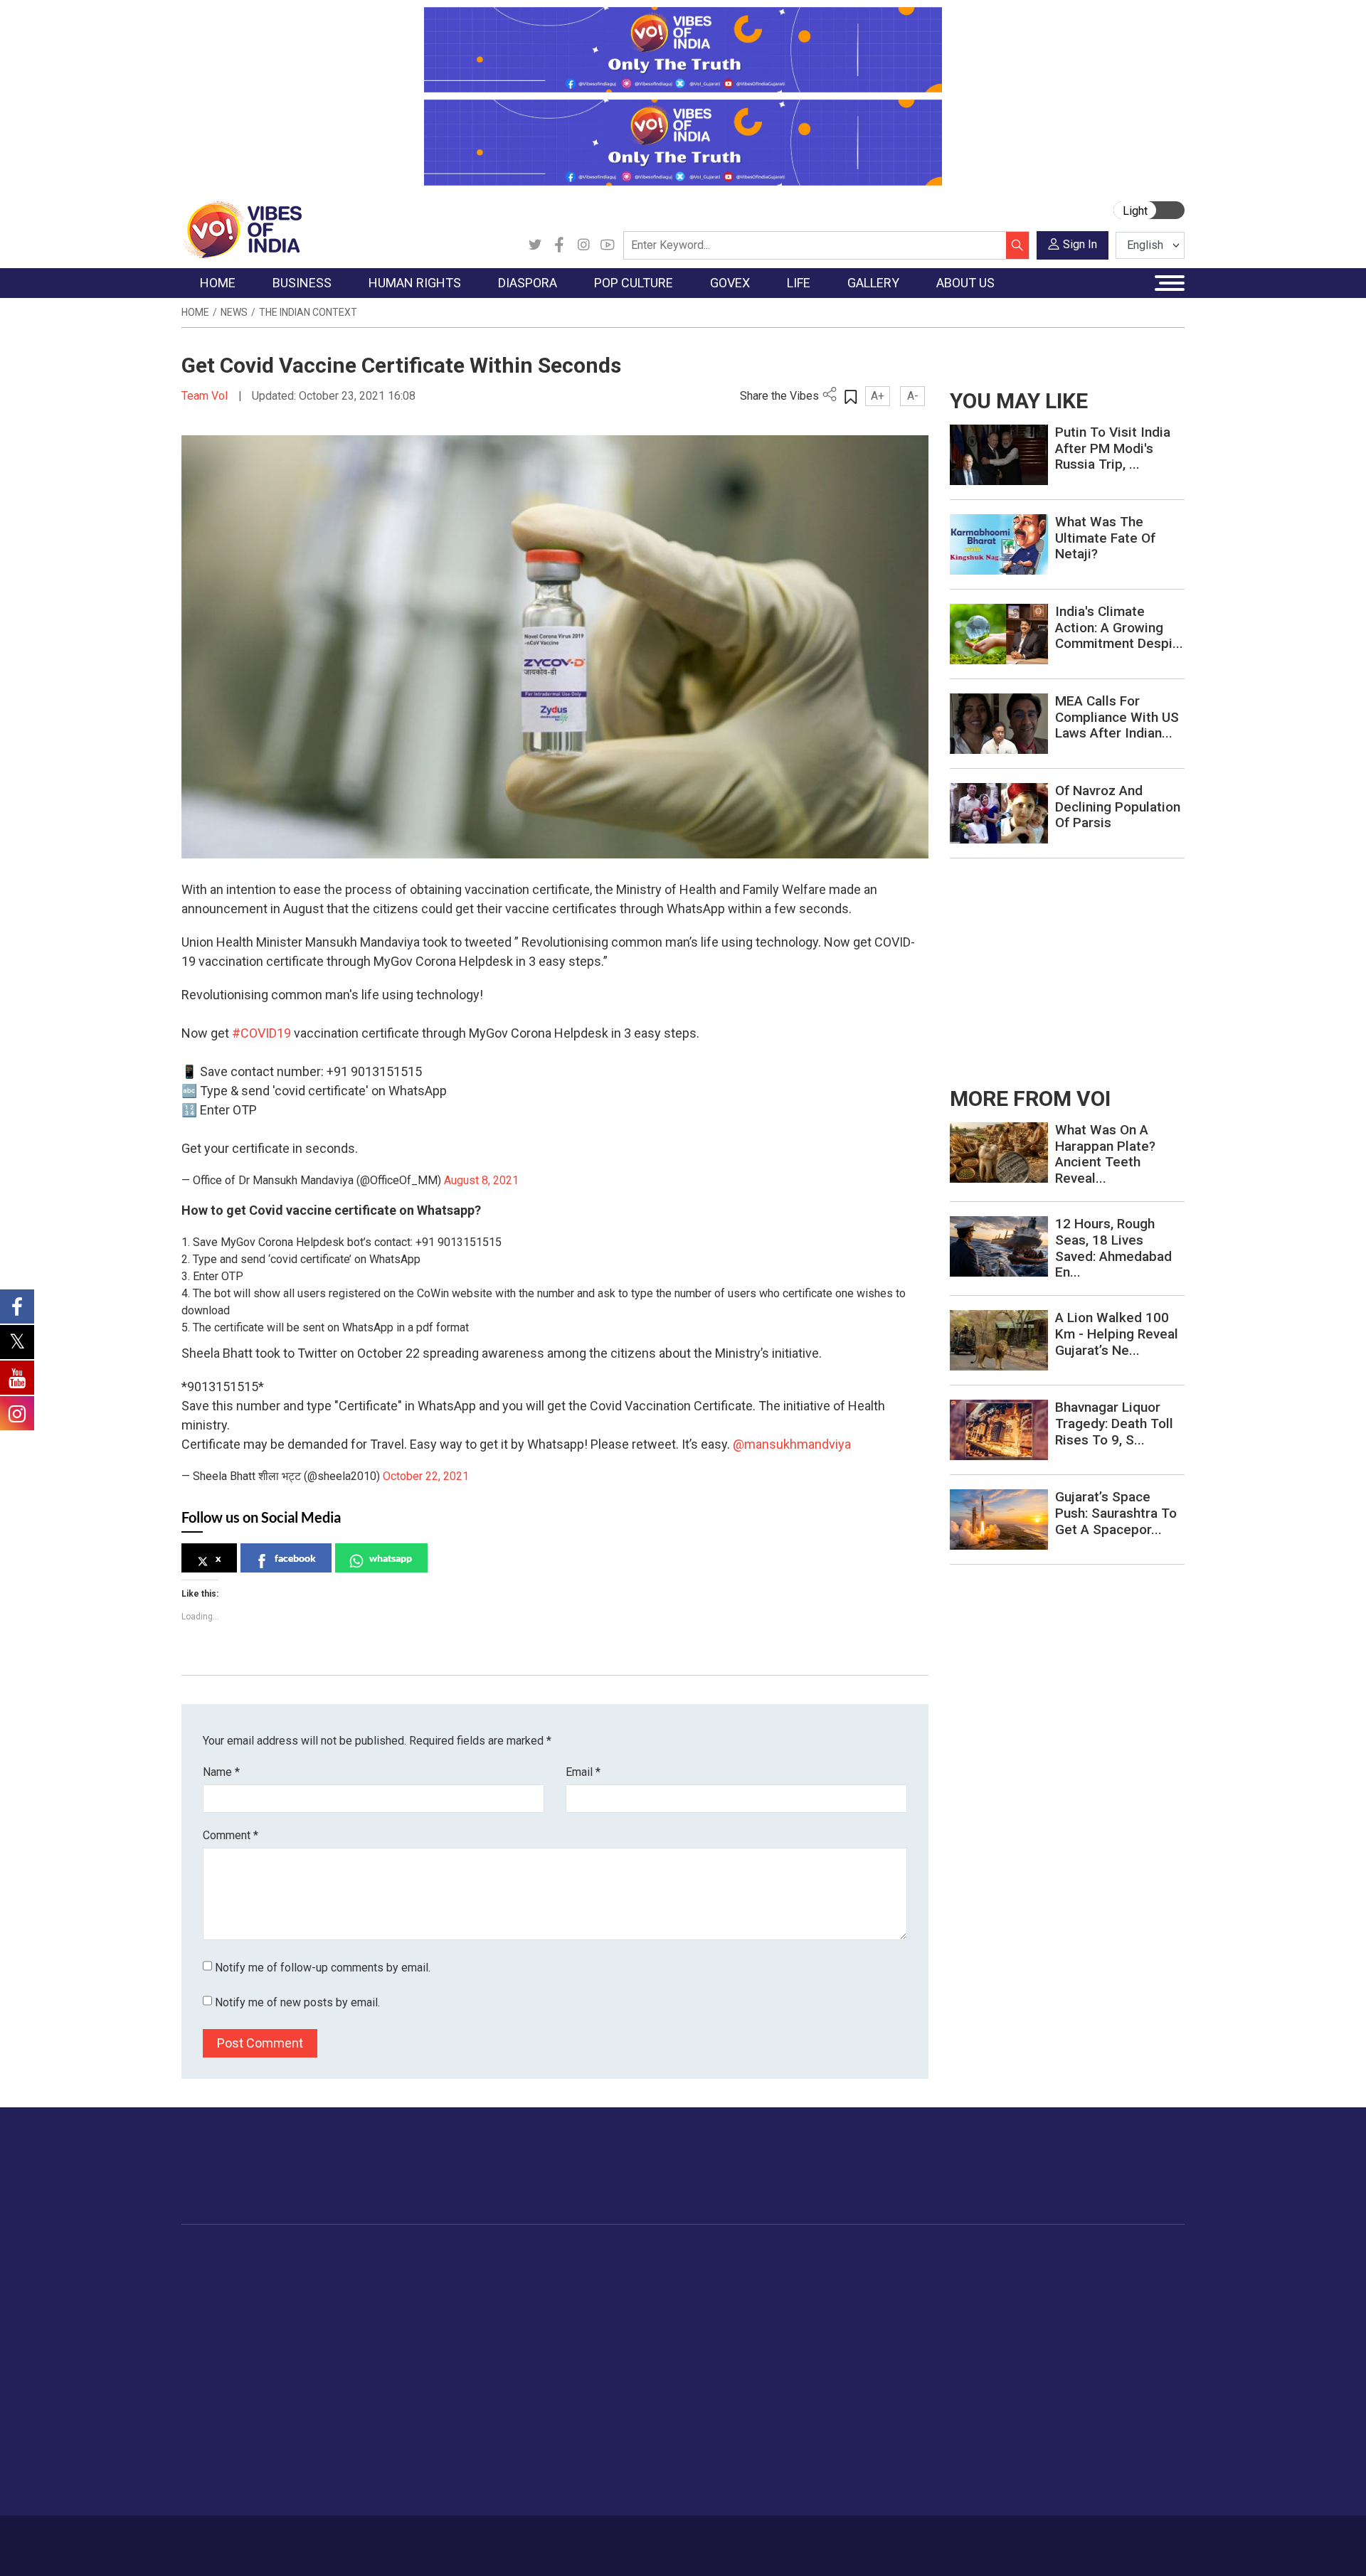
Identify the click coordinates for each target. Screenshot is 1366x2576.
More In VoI (1044, 2254)
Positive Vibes (229, 2378)
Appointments (648, 2325)
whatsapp (391, 1558)
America (477, 2272)
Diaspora (466, 2254)
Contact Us (358, 2538)
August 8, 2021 (481, 1180)
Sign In (1080, 244)
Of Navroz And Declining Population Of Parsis (1118, 807)
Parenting (870, 2343)
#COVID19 (261, 1033)
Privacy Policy (492, 2538)
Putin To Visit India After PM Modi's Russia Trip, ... (1113, 448)
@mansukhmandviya (792, 1444)
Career (242, 2538)
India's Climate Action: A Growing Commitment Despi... (1119, 628)
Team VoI (206, 396)
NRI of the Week (497, 2307)
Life (844, 2254)
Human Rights (409, 2254)
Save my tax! (329, 2343)
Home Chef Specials (764, 2272)
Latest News (225, 2289)
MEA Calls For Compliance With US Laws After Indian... (1117, 717)
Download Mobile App (1103, 2546)
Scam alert (1055, 2307)
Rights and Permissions (1085, 2396)
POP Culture (568, 2254)
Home (195, 312)
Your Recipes (747, 2307)
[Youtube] (608, 245)
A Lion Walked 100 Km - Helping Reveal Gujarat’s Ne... (1117, 1334)
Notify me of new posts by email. (297, 2002)
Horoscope (874, 2272)
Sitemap (560, 2538)
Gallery (950, 2254)
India (309, 2272)
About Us (295, 2538)
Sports (864, 2449)
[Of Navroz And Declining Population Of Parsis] (999, 813)
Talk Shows (974, 2289)
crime (210, 2343)
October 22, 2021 (426, 1476)
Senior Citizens (883, 2361)
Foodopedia (732, 2254)
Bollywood (576, 2272)
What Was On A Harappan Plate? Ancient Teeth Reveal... (1105, 1154)
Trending (216, 2272)
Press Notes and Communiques (1104, 2289)
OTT (561, 2307)
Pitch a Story (1059, 2325)
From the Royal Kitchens (775, 2289)
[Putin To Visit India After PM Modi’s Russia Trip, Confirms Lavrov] (999, 454)
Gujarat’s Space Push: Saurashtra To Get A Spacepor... (1116, 1513)
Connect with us (1102, 2180)
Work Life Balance (890, 2396)
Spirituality (872, 2485)
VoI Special (222, 2361)
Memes (964, 2343)
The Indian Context (308, 312)
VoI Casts (970, 2325)
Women (866, 2289)
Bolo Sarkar (642, 2307)
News (234, 312)
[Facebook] (559, 245)
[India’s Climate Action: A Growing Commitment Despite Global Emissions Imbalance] (999, 633)
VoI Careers (1057, 2378)
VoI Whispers (646, 2289)
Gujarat (212, 2325)
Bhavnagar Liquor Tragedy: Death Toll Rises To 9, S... (1114, 1423)
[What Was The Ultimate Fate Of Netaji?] (999, 544)
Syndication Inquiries (1077, 2361)
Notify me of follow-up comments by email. (323, 1968)
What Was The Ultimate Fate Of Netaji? (1105, 538)
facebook (295, 1558)
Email (583, 1772)
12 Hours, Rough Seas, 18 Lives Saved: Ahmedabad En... (1113, 1248)
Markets (317, 2325)
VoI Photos (974, 2361)
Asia (468, 2289)
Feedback (422, 2538)
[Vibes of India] (242, 229)
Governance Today (658, 2272)
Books (566, 2325)
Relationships (879, 2325)
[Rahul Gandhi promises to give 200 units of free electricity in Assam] (999, 1152)
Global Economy (336, 2307)
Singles (865, 2378)
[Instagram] (583, 245)
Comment (231, 1835)
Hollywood (576, 2289)
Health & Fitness (886, 2414)
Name (221, 1772)
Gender (865, 2307)
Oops (1041, 2343)
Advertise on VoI (1068, 2272)
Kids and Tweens (889, 2432)
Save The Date (981, 2272)
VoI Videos (973, 2307)
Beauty (864, 2467)
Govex (616, 2254)
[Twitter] (535, 245)
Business (307, 2254)
